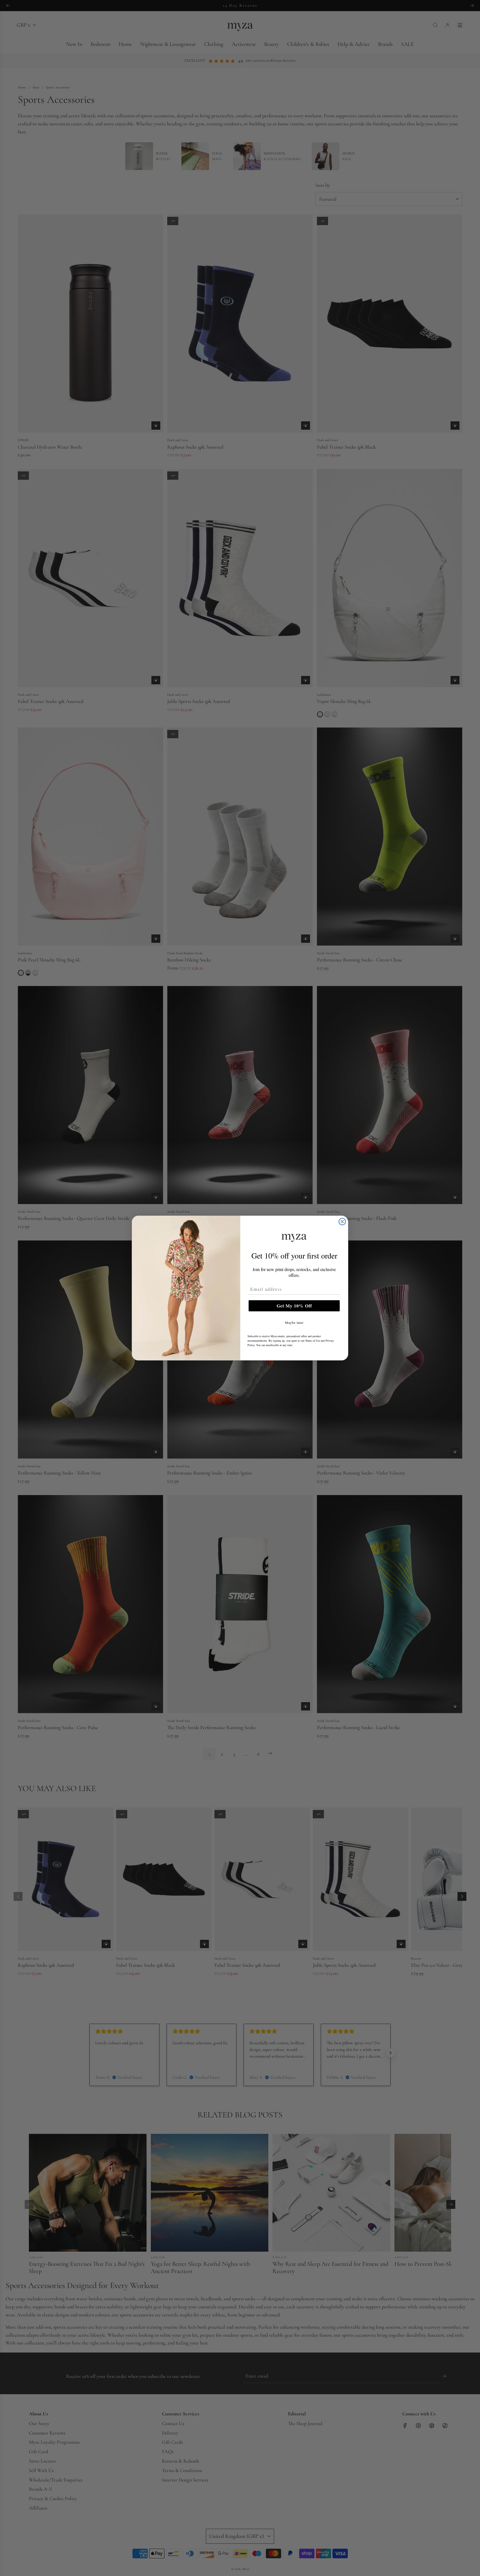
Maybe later (294, 1322)
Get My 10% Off (294, 1306)
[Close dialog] (342, 1222)
